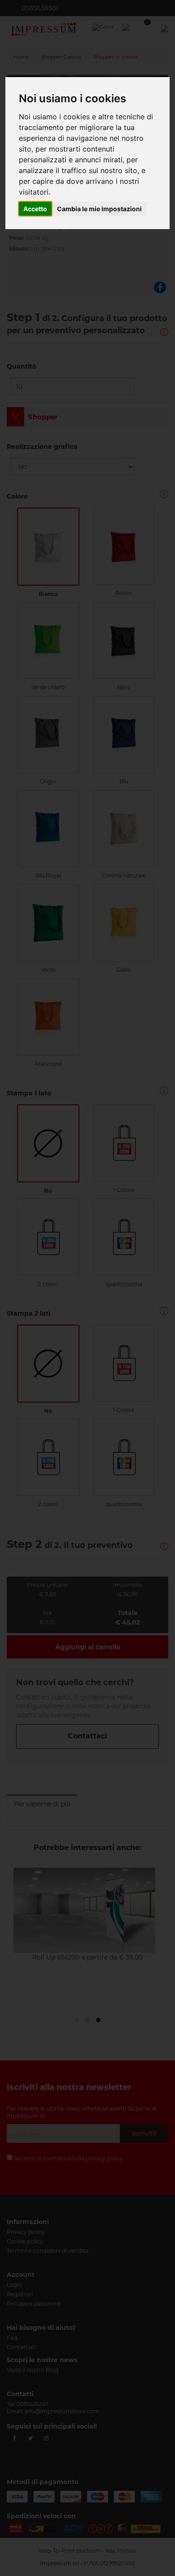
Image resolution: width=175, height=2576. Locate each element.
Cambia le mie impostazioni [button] (99, 209)
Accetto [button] (35, 209)
